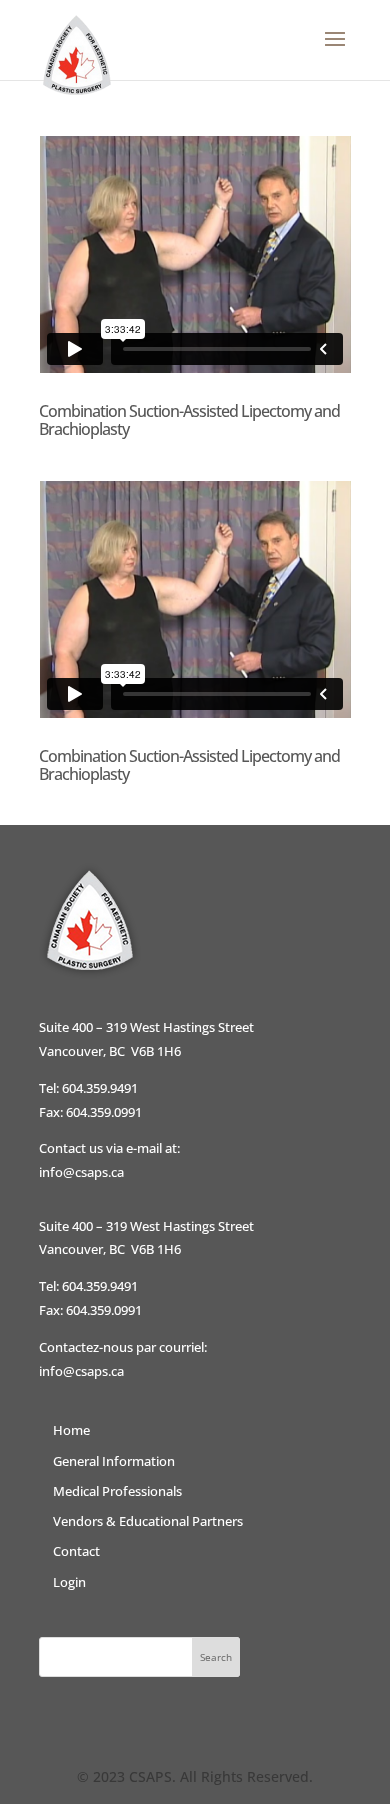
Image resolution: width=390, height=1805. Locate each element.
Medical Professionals (117, 1491)
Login (69, 1582)
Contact (76, 1551)
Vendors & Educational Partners (148, 1521)
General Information (114, 1461)
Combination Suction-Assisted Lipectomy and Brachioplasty (189, 420)
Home (71, 1430)
